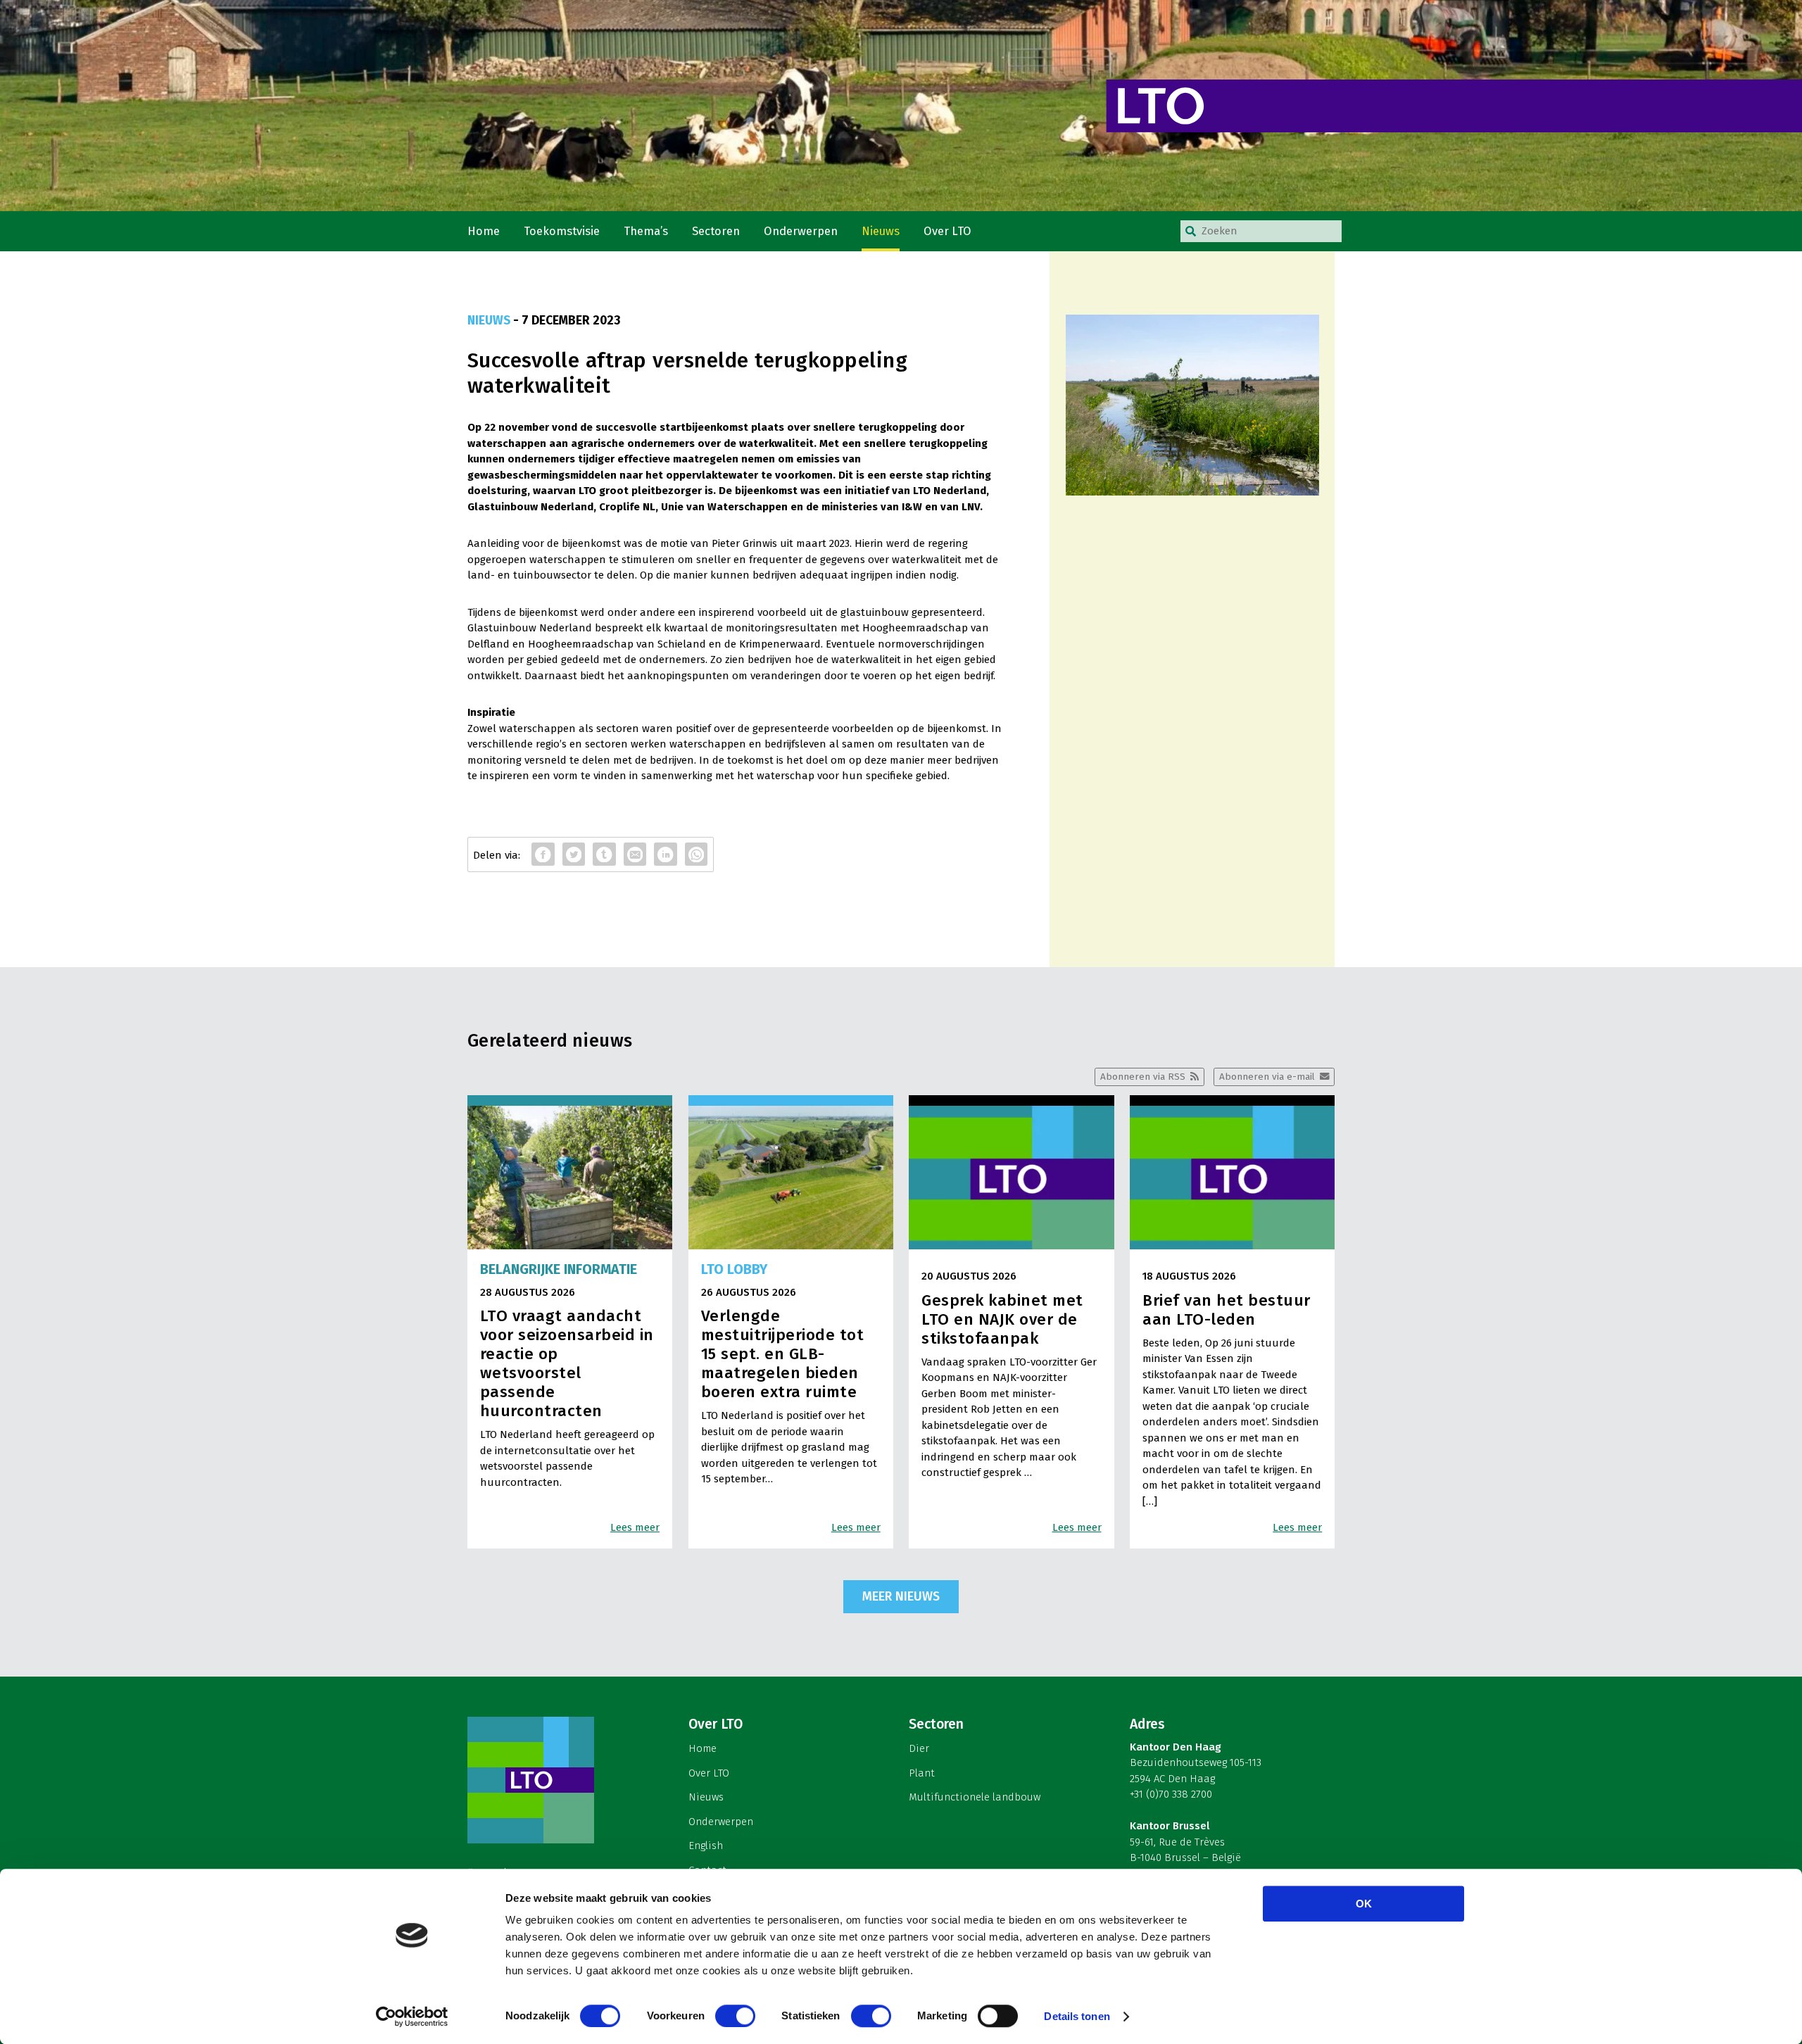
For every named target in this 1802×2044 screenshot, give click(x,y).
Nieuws (881, 231)
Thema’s (646, 231)
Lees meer (635, 1527)
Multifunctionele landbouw (975, 1797)
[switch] (735, 2016)
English (706, 1846)
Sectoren (716, 231)
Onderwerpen (801, 231)
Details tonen (1077, 2016)
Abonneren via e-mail (1267, 1077)
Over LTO (947, 231)
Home (484, 231)
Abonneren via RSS (1143, 1077)
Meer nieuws (901, 1596)
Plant (922, 1773)
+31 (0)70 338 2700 (1171, 1794)
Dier (919, 1748)
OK (1364, 1904)
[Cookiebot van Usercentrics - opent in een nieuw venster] (412, 2017)
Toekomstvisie (562, 231)
